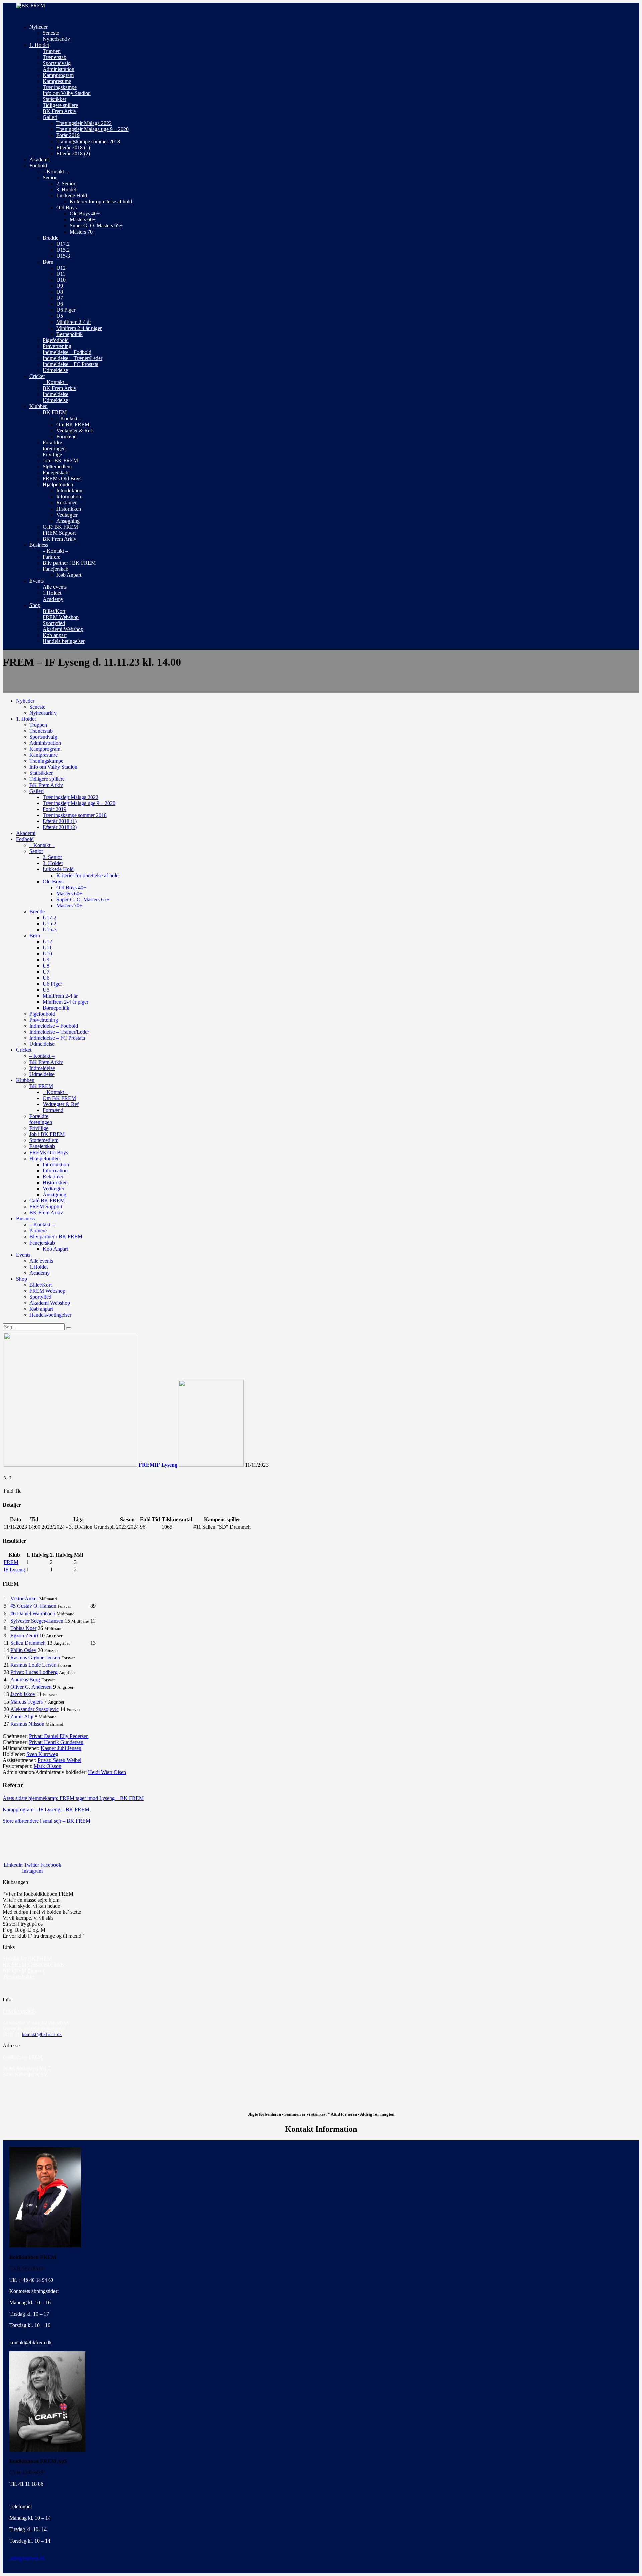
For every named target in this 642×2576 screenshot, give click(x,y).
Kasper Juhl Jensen (61, 1748)
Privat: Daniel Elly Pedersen (59, 1736)
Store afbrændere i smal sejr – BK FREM (46, 1821)
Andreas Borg (25, 1680)
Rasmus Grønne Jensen (35, 1658)
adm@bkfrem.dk (27, 2558)
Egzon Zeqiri (24, 1635)
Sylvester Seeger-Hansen (37, 1621)
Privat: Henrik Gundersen (56, 1742)
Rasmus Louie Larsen (33, 1665)
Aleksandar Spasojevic (34, 1709)
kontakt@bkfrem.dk (42, 2035)
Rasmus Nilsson (27, 1724)
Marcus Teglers (27, 1702)
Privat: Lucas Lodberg (34, 1672)
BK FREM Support (24, 1971)
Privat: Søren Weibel (60, 1760)
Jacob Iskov (23, 1694)
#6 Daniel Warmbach (33, 1613)
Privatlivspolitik (19, 2011)
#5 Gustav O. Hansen (33, 1606)
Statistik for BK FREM (27, 1959)
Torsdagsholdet (19, 1977)
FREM (11, 1562)
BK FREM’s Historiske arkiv (34, 1965)
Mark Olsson (47, 1766)
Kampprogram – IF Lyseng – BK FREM (46, 1809)
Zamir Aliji (22, 1716)
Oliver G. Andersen (31, 1687)
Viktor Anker (24, 1599)
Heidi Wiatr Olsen (107, 1772)
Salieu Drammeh (28, 1643)
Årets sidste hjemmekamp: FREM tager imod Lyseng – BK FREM (73, 1798)
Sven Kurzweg (42, 1754)
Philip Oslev (23, 1650)
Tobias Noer (23, 1628)
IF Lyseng (14, 1570)
